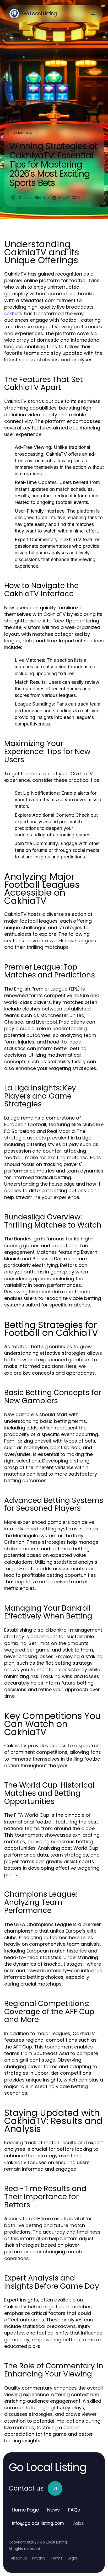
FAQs (74, 2510)
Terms (56, 2558)
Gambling (23, 133)
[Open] (92, 14)
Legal (72, 2558)
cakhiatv (13, 313)
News (53, 2510)
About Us (19, 2558)
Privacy (39, 2558)
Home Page (25, 2510)
